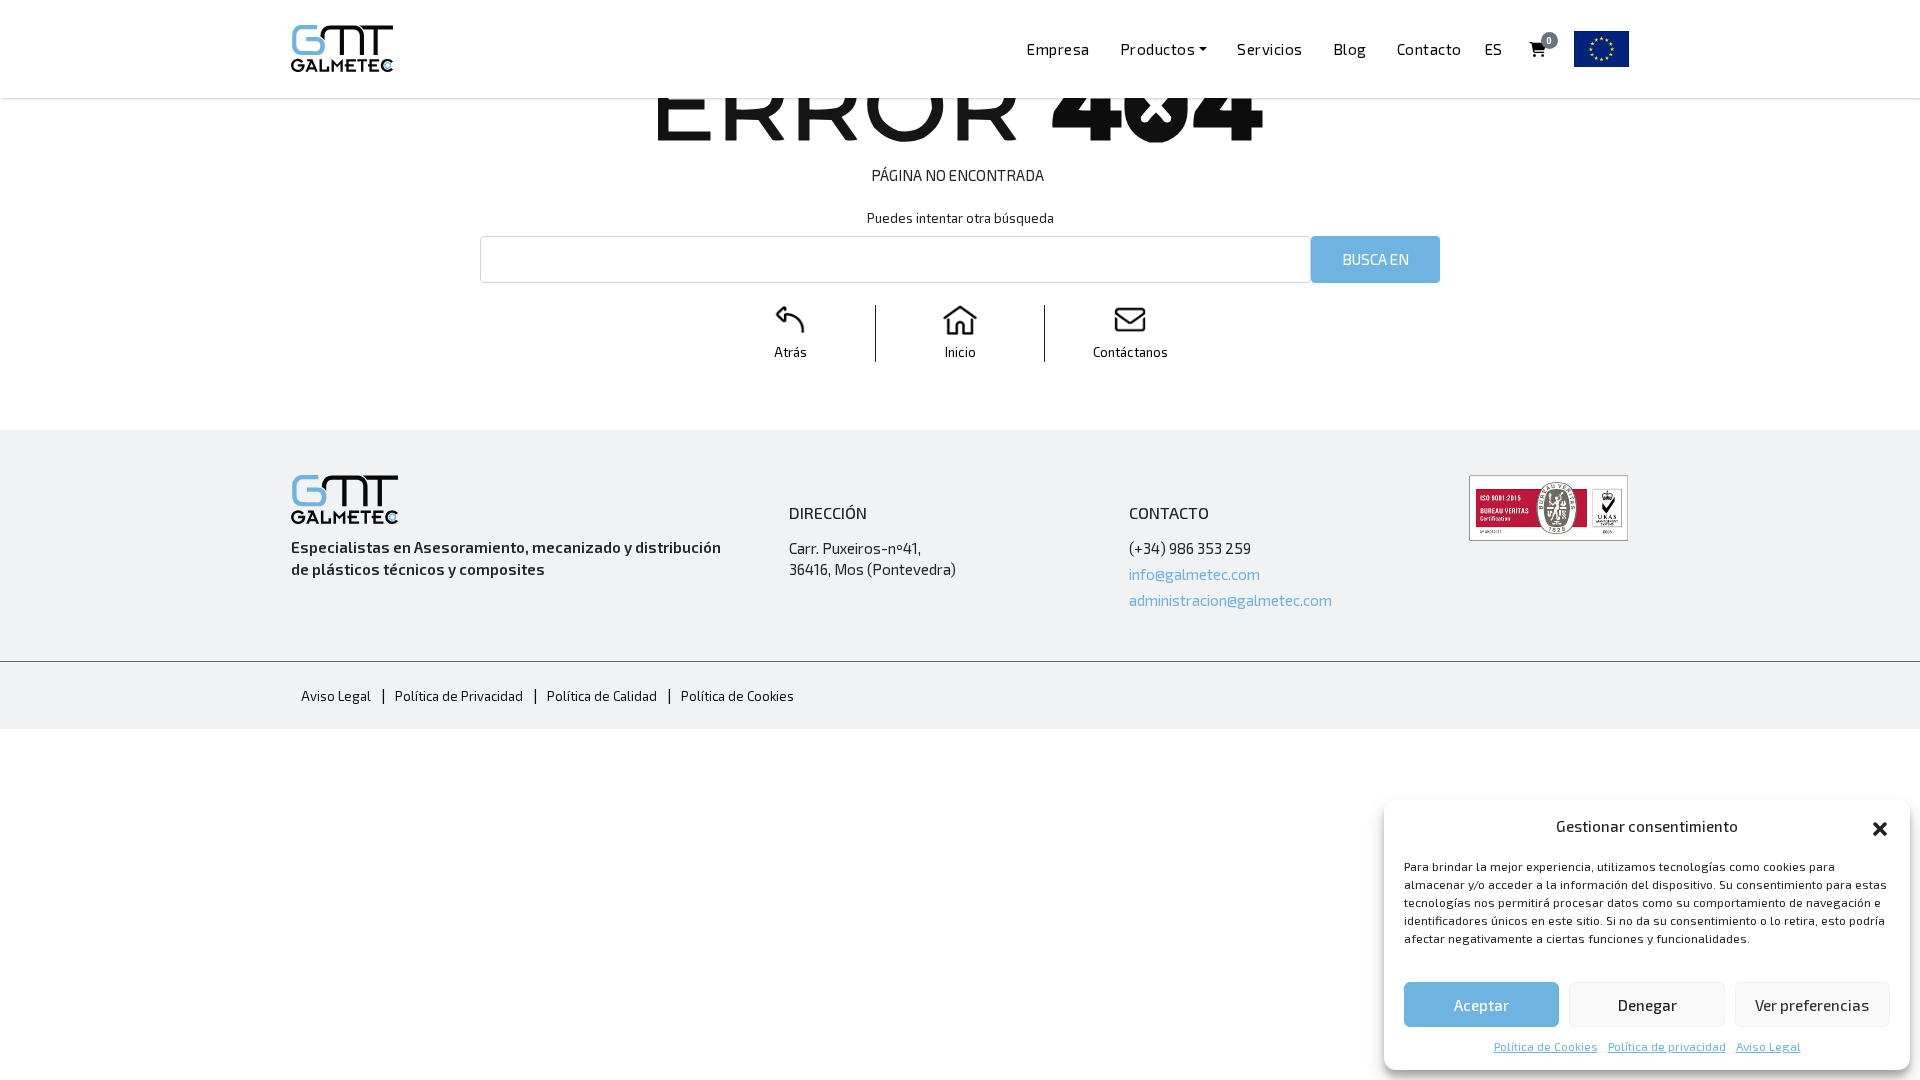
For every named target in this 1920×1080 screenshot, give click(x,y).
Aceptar (1481, 1005)
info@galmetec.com (1194, 574)
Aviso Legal (1768, 1046)
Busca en (1375, 259)
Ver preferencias (1812, 1005)
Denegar (1647, 1005)
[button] (1880, 826)
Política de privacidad (1667, 1046)
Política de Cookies (1546, 1046)
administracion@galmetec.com (1230, 600)
